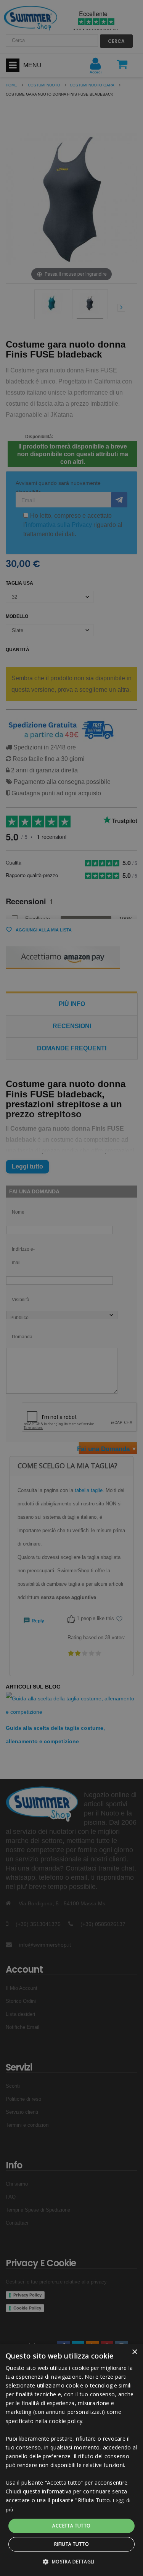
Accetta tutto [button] (71, 2526)
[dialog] (71, 2460)
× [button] (134, 2352)
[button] (71, 2562)
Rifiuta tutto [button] (71, 2544)
